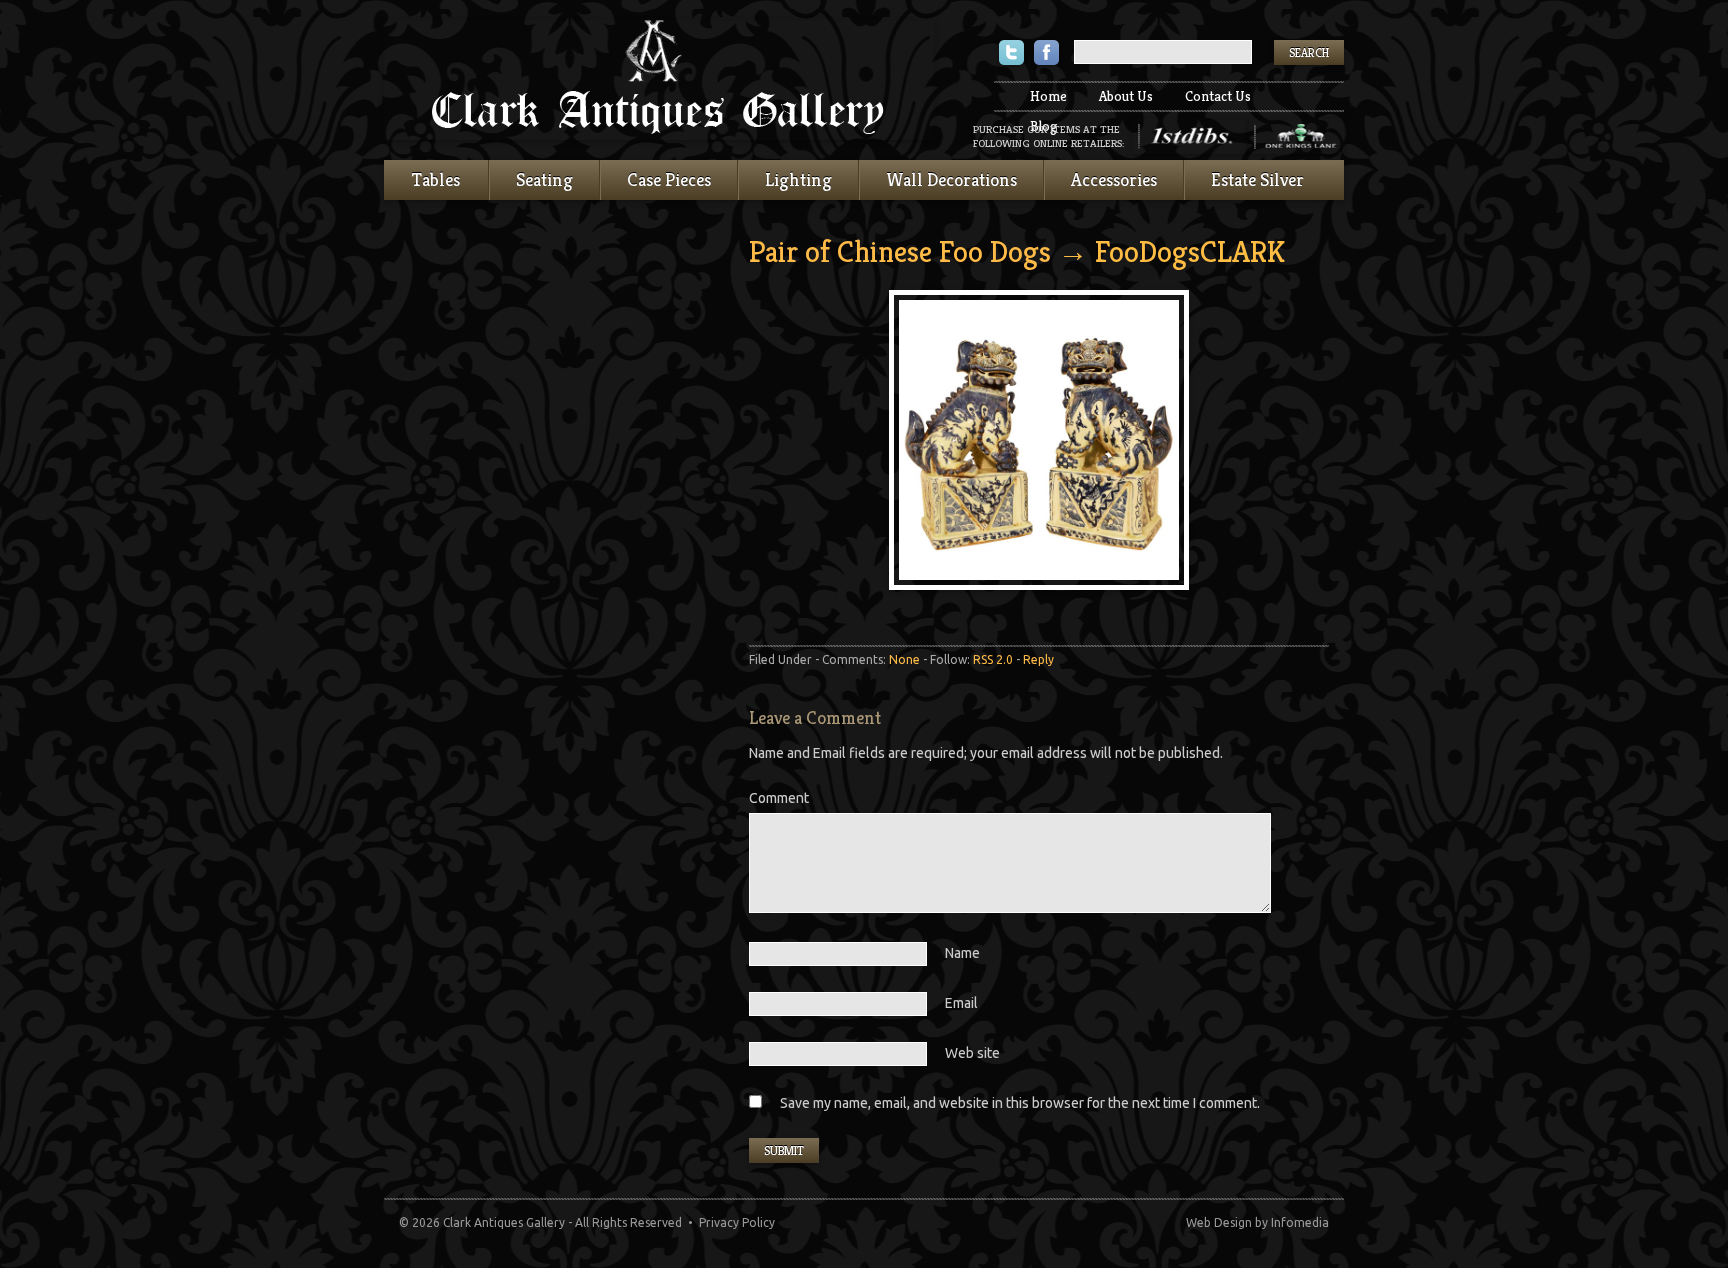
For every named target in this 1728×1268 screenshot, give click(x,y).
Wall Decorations (951, 179)
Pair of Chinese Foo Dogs (900, 252)
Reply (1038, 659)
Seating (544, 179)
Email (961, 1003)
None (904, 659)
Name (962, 953)
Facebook (1046, 54)
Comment (779, 798)
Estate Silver (1257, 179)
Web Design (1219, 1222)
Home (1048, 96)
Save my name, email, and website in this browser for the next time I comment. (1020, 1103)
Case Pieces (669, 179)
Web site (972, 1053)
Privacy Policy (737, 1222)
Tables (436, 179)
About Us (1126, 96)
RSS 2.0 (993, 659)
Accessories (1114, 179)
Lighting (798, 179)
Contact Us (1218, 96)
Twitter (1011, 54)
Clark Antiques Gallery (659, 80)
